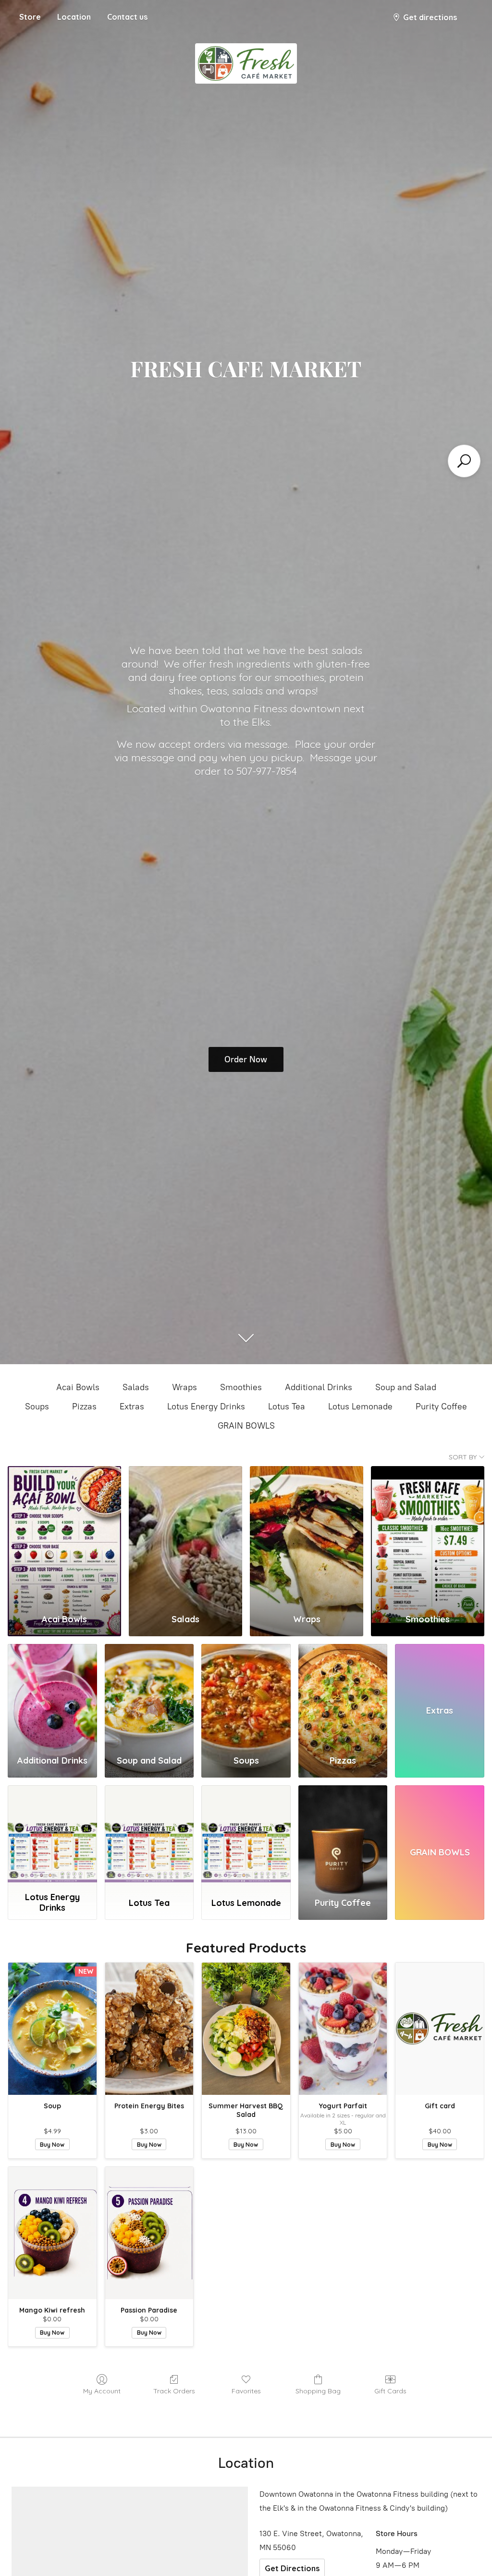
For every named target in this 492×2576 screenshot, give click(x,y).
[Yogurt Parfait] (343, 2029)
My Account (102, 2391)
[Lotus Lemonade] (246, 1836)
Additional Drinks (319, 1387)
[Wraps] (307, 1536)
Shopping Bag (318, 2391)
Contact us (127, 17)
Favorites (246, 2391)
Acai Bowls (78, 1387)
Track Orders (174, 2391)
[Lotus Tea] (149, 1836)
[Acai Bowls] (64, 1536)
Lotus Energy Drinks (206, 1406)
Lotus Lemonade (360, 1406)
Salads (136, 1387)
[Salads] (185, 1536)
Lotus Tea (287, 1406)
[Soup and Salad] (149, 1695)
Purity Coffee (441, 1406)
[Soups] (246, 1695)
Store (30, 17)
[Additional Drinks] (52, 1695)
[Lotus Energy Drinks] (52, 1836)
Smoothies (241, 1387)
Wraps (184, 1387)
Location (74, 17)
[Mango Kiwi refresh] (52, 2233)
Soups (37, 1406)
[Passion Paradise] (149, 2233)
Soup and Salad (406, 1387)
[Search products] (464, 461)
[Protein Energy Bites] (149, 2029)
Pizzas (84, 1406)
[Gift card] (440, 2029)
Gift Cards (390, 2391)
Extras (132, 1406)
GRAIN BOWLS (246, 1426)
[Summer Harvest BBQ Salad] (246, 2029)
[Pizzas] (343, 1695)
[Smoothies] (428, 1536)
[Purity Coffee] (343, 1836)
